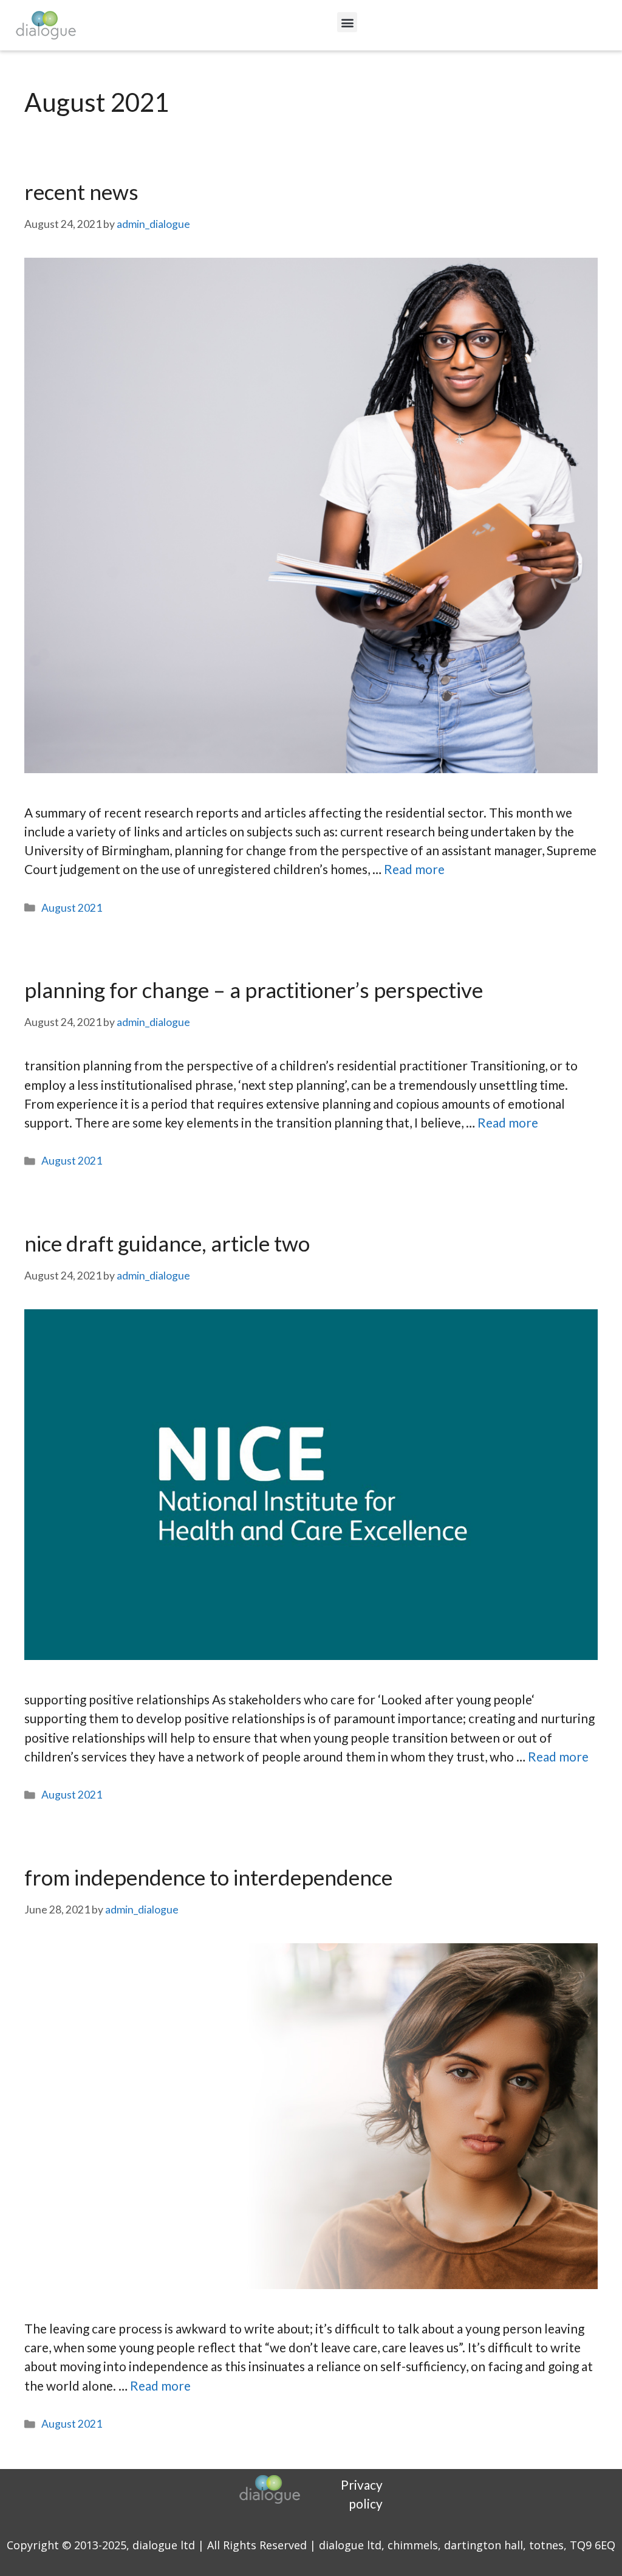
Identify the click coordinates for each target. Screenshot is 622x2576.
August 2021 (72, 908)
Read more (414, 869)
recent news (81, 191)
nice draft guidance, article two (167, 1243)
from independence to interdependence (208, 1877)
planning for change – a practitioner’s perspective (254, 990)
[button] (347, 22)
